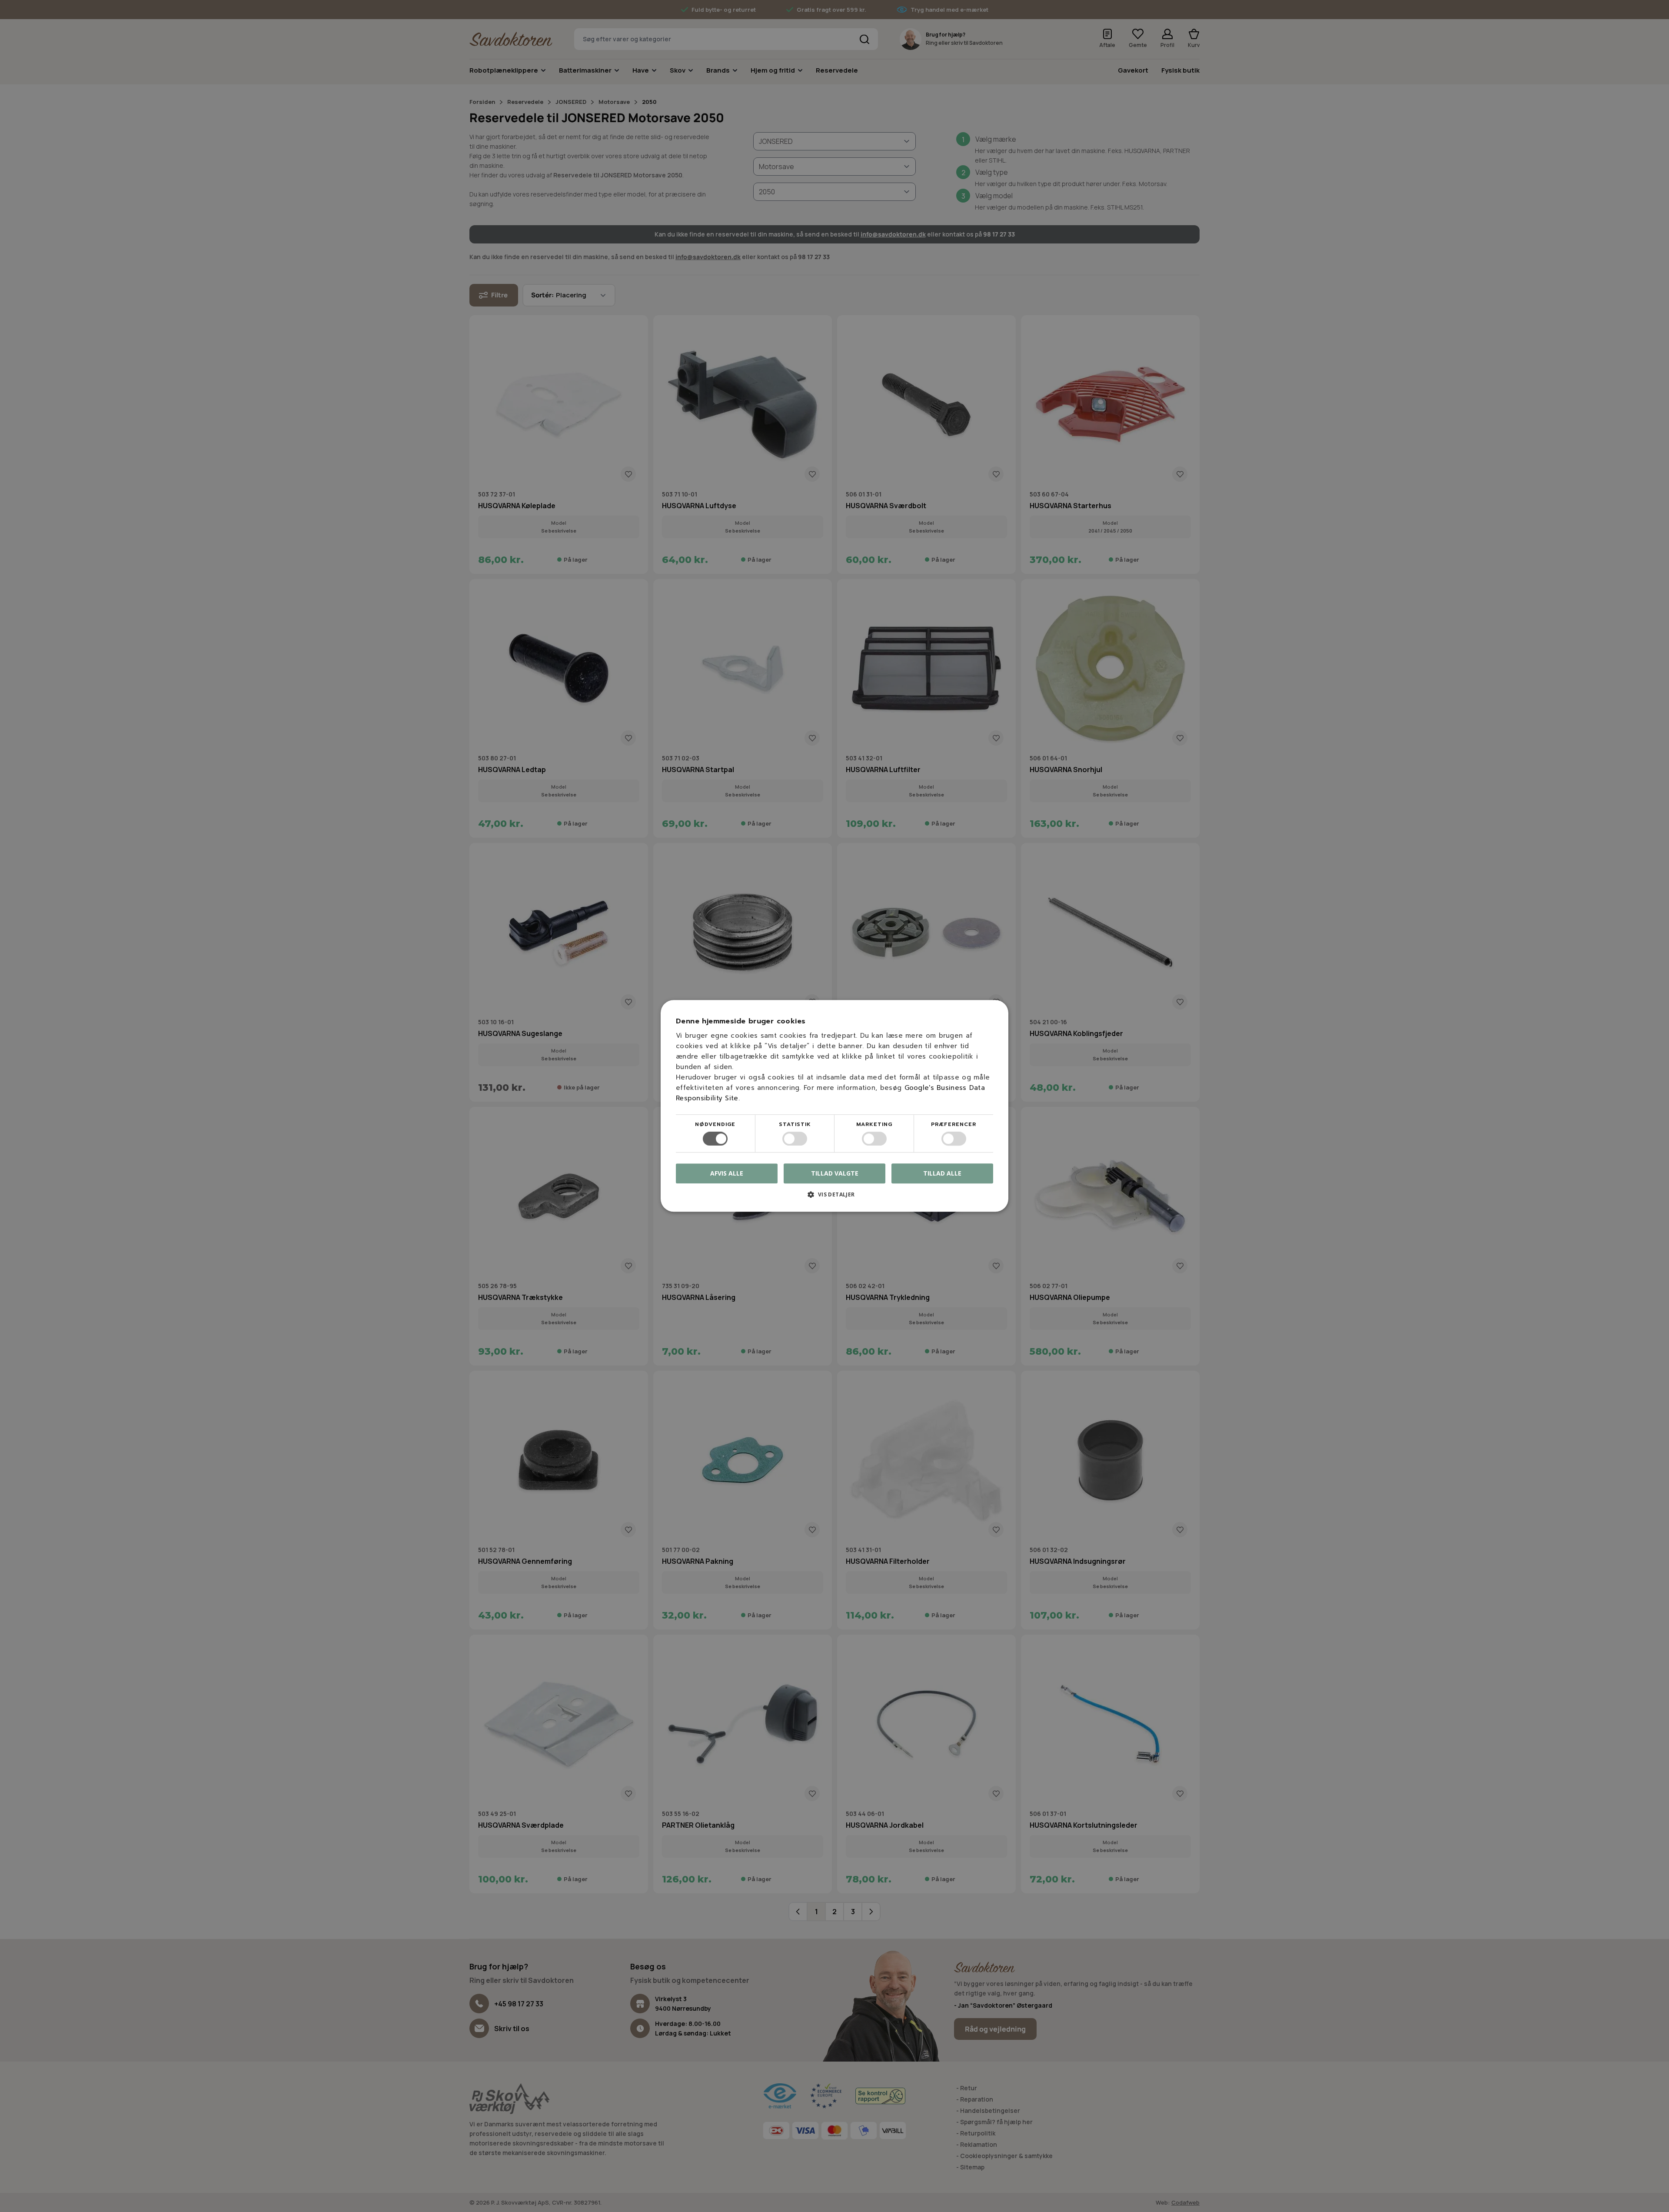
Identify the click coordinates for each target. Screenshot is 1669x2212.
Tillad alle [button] (942, 1173)
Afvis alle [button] (727, 1174)
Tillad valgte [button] (835, 1173)
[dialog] (834, 1106)
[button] (834, 1198)
